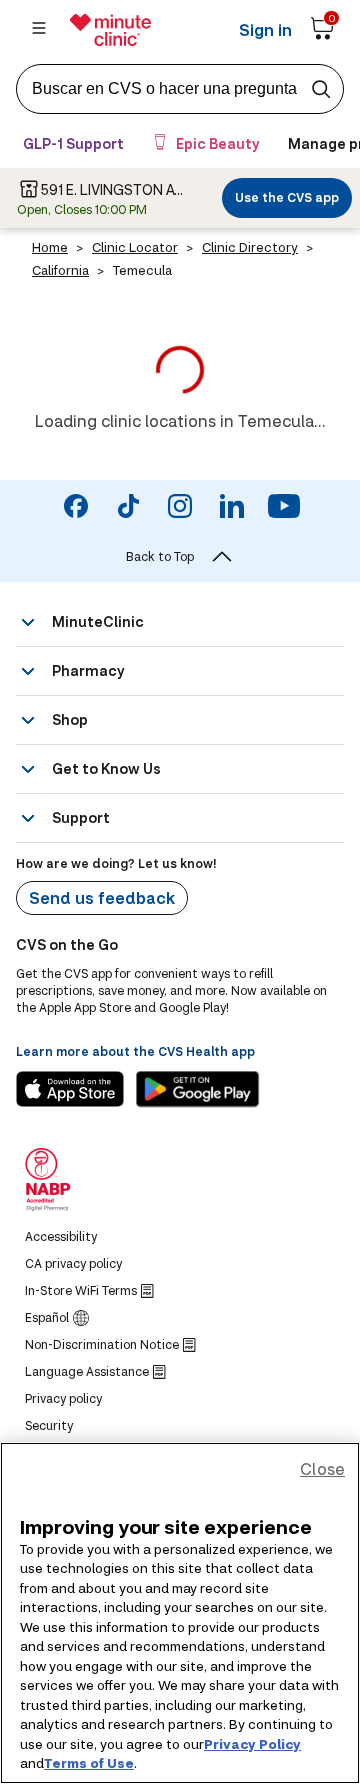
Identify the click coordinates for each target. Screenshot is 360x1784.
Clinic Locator (135, 247)
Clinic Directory (250, 247)
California (60, 270)
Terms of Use (89, 1763)
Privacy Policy (252, 1744)
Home (50, 247)
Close (322, 1468)
